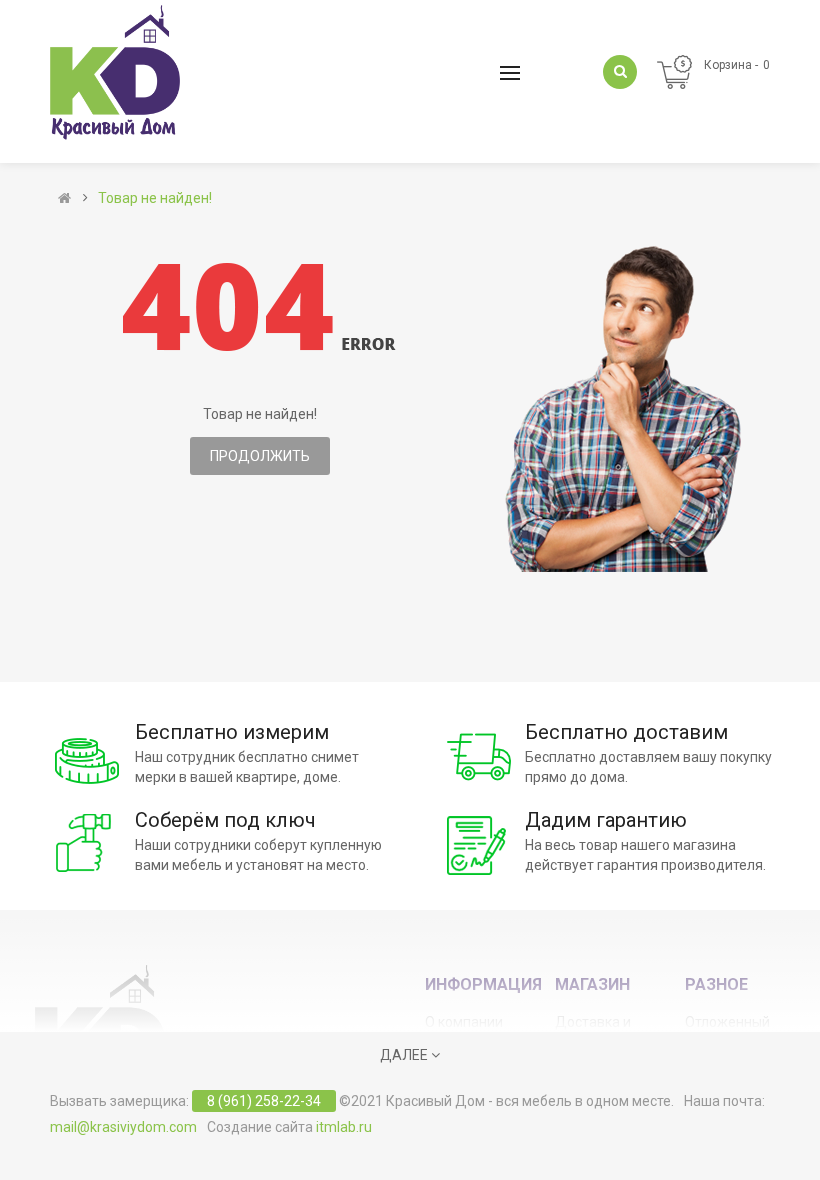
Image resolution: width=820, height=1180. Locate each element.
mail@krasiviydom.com (123, 1127)
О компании (464, 1022)
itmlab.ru (344, 1127)
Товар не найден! (155, 198)
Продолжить (260, 456)
